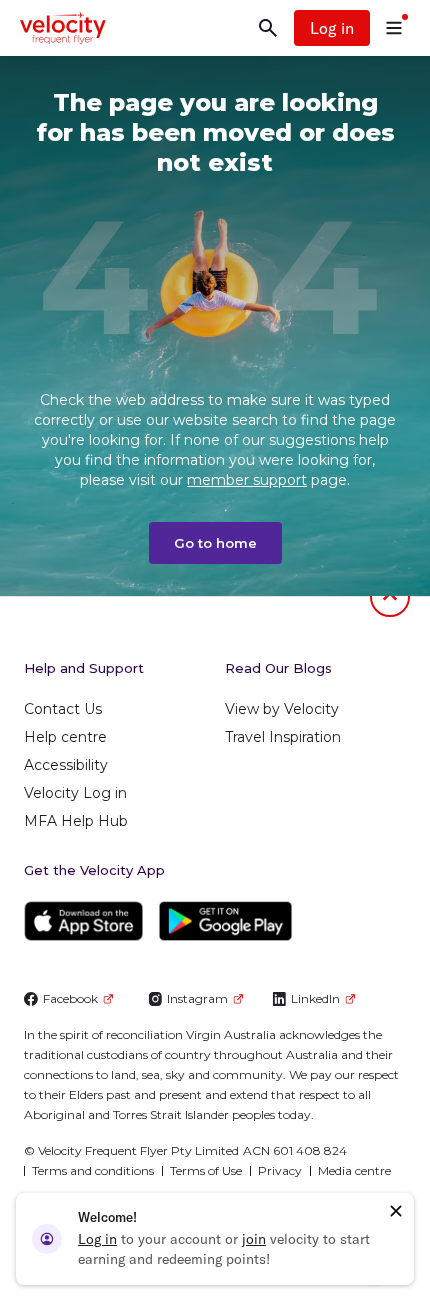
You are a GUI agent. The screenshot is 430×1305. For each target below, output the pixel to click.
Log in (332, 28)
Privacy (280, 1170)
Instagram (197, 998)
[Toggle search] (268, 28)
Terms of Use (206, 1170)
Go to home (215, 543)
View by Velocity (282, 709)
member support (247, 480)
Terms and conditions (93, 1170)
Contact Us (63, 709)
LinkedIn (315, 998)
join (254, 1239)
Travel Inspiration (283, 737)
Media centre (354, 1170)
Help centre (65, 737)
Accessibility (66, 765)
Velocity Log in (75, 793)
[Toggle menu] (394, 28)
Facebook (70, 998)
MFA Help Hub (76, 821)
